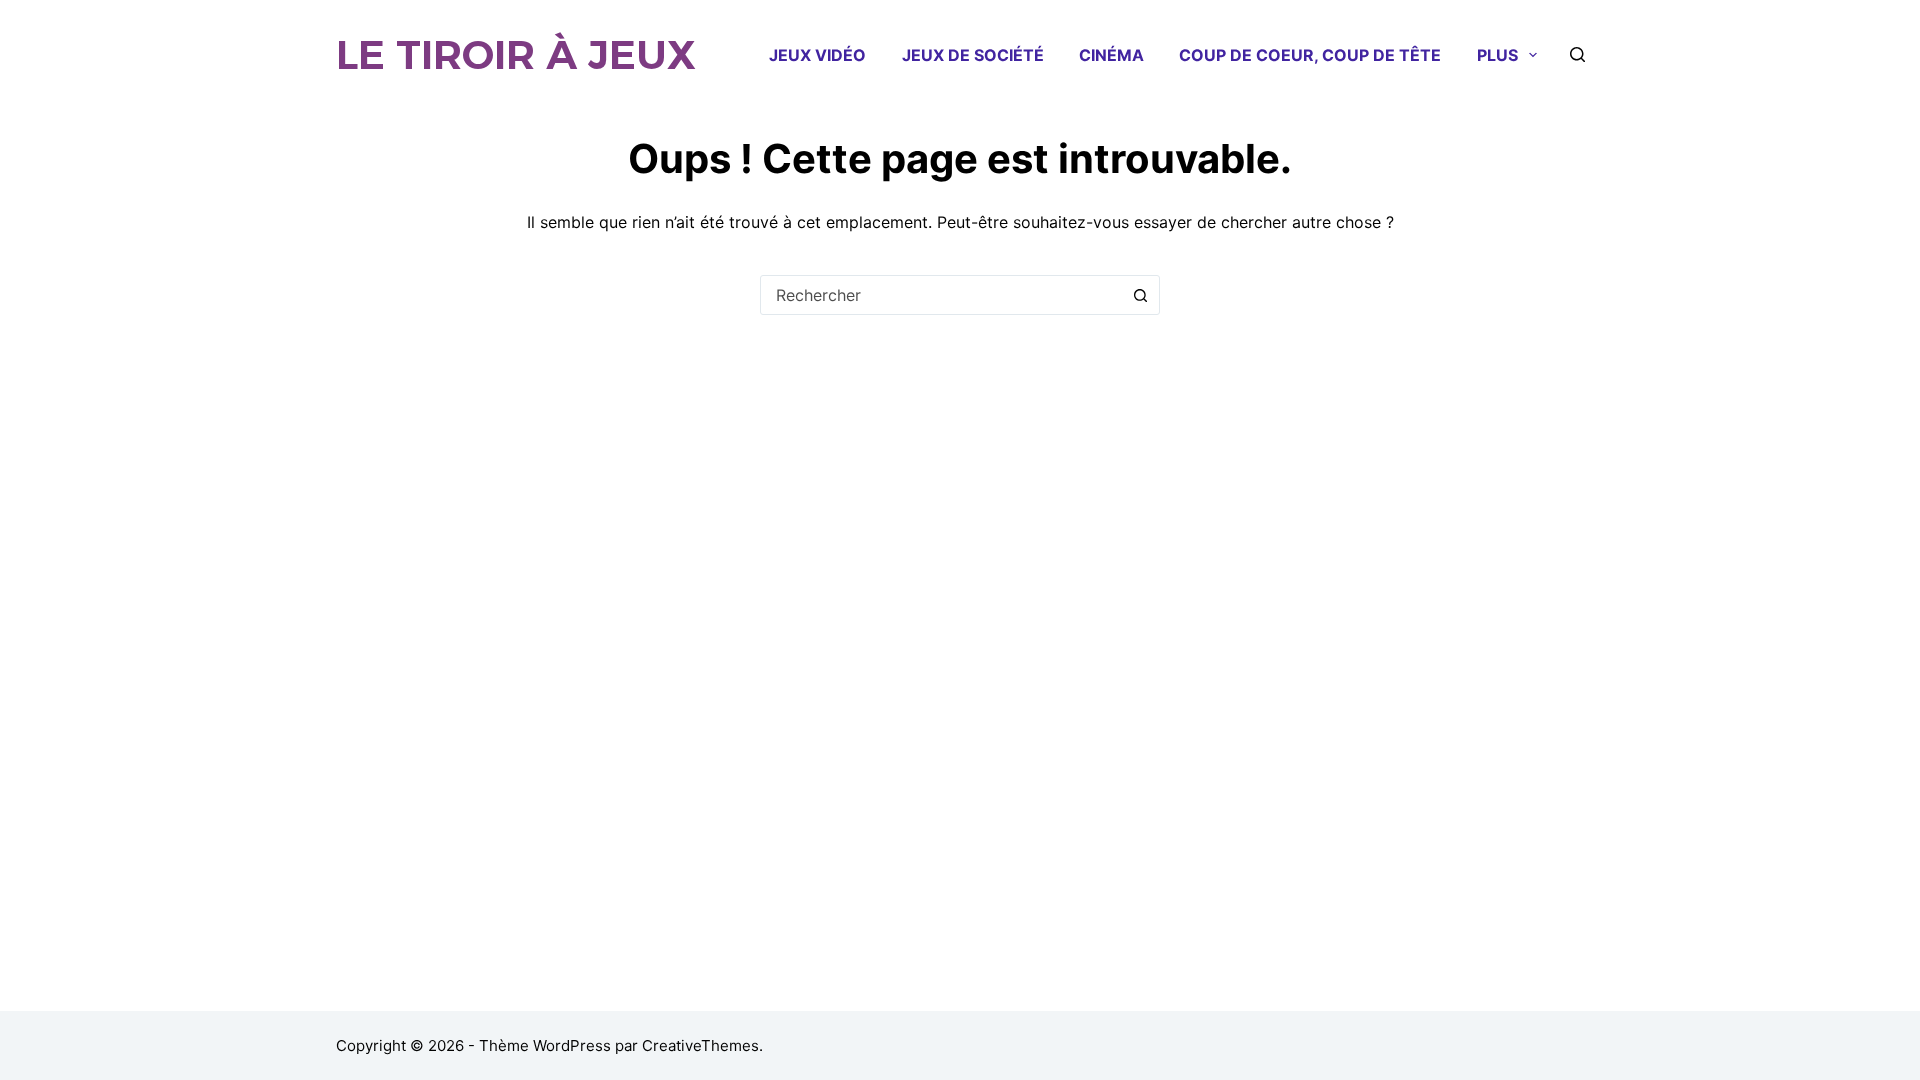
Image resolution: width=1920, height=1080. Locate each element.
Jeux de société (973, 55)
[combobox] (941, 295)
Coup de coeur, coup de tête (1310, 55)
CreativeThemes (700, 1045)
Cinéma (1111, 55)
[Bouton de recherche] (1140, 295)
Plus (1497, 55)
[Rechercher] (1577, 54)
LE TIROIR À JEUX (516, 54)
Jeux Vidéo (817, 55)
